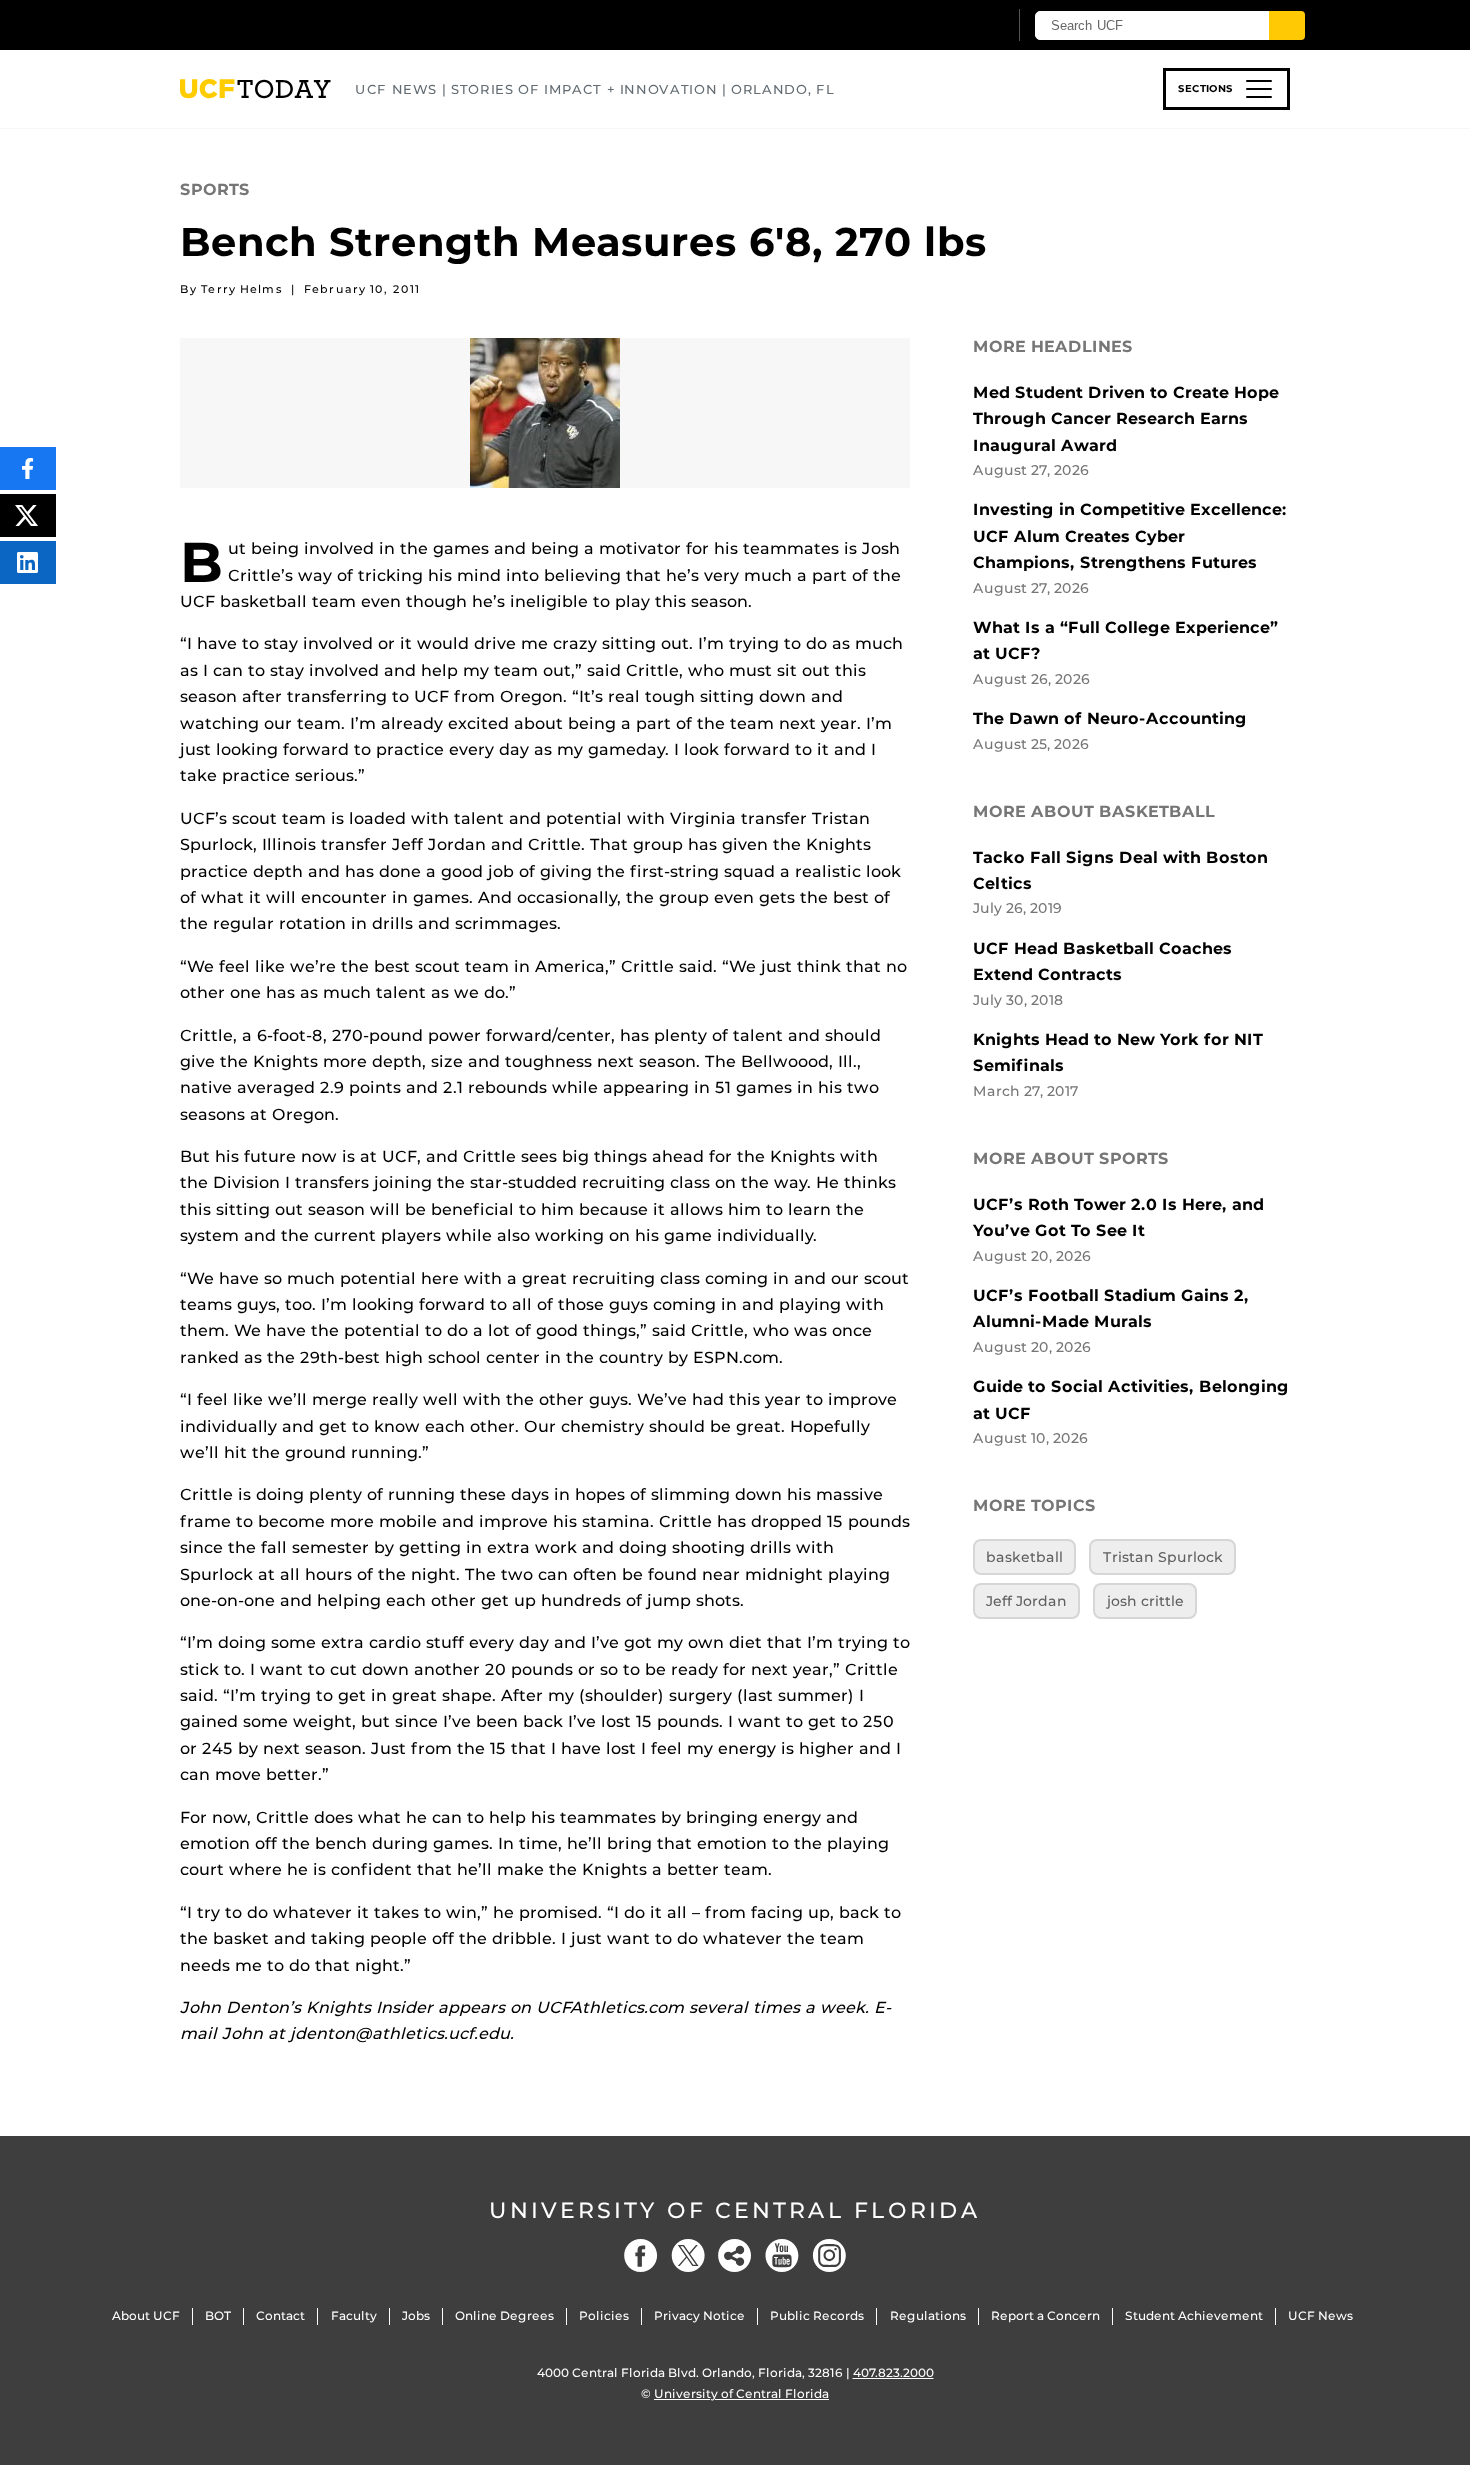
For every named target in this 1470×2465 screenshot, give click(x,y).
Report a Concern (1045, 2315)
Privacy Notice (699, 2315)
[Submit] (1287, 25)
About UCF (146, 2315)
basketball (1024, 1557)
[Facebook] (641, 2255)
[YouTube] (782, 2255)
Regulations (928, 2315)
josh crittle (1145, 1601)
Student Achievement (1194, 2315)
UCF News (1320, 2315)
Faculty (354, 2315)
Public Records (817, 2315)
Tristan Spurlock (1163, 1557)
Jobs (416, 2315)
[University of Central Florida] (326, 24)
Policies (604, 2315)
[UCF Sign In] (942, 26)
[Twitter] (688, 2255)
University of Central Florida (735, 2210)
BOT (218, 2315)
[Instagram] (829, 2255)
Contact (280, 2315)
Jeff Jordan (1026, 1601)
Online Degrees (504, 2315)
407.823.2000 (893, 2372)
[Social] (735, 2255)
